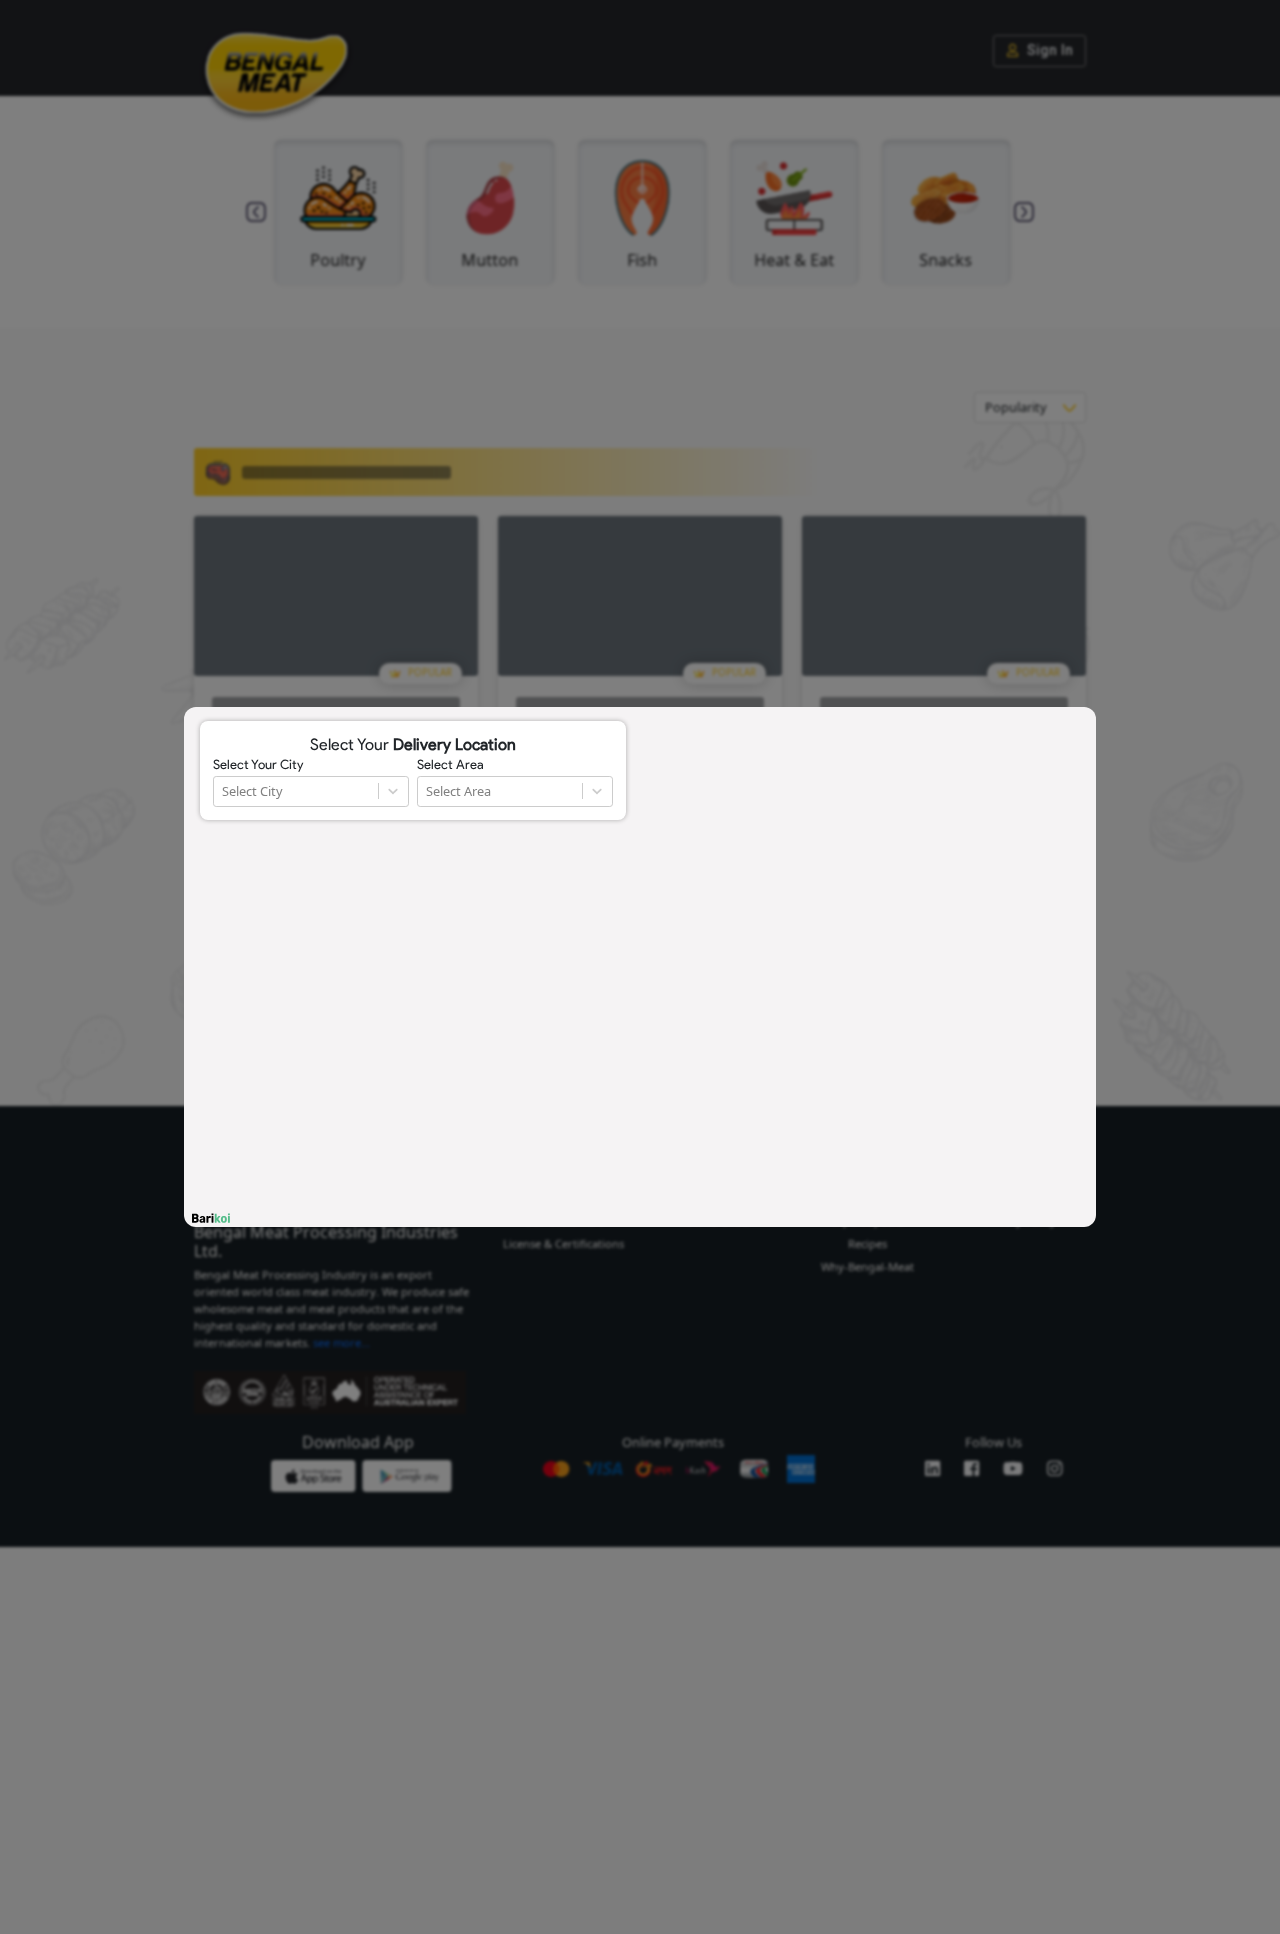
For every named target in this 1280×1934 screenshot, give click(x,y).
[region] (640, 967)
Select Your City (258, 765)
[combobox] (223, 791)
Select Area (450, 765)
